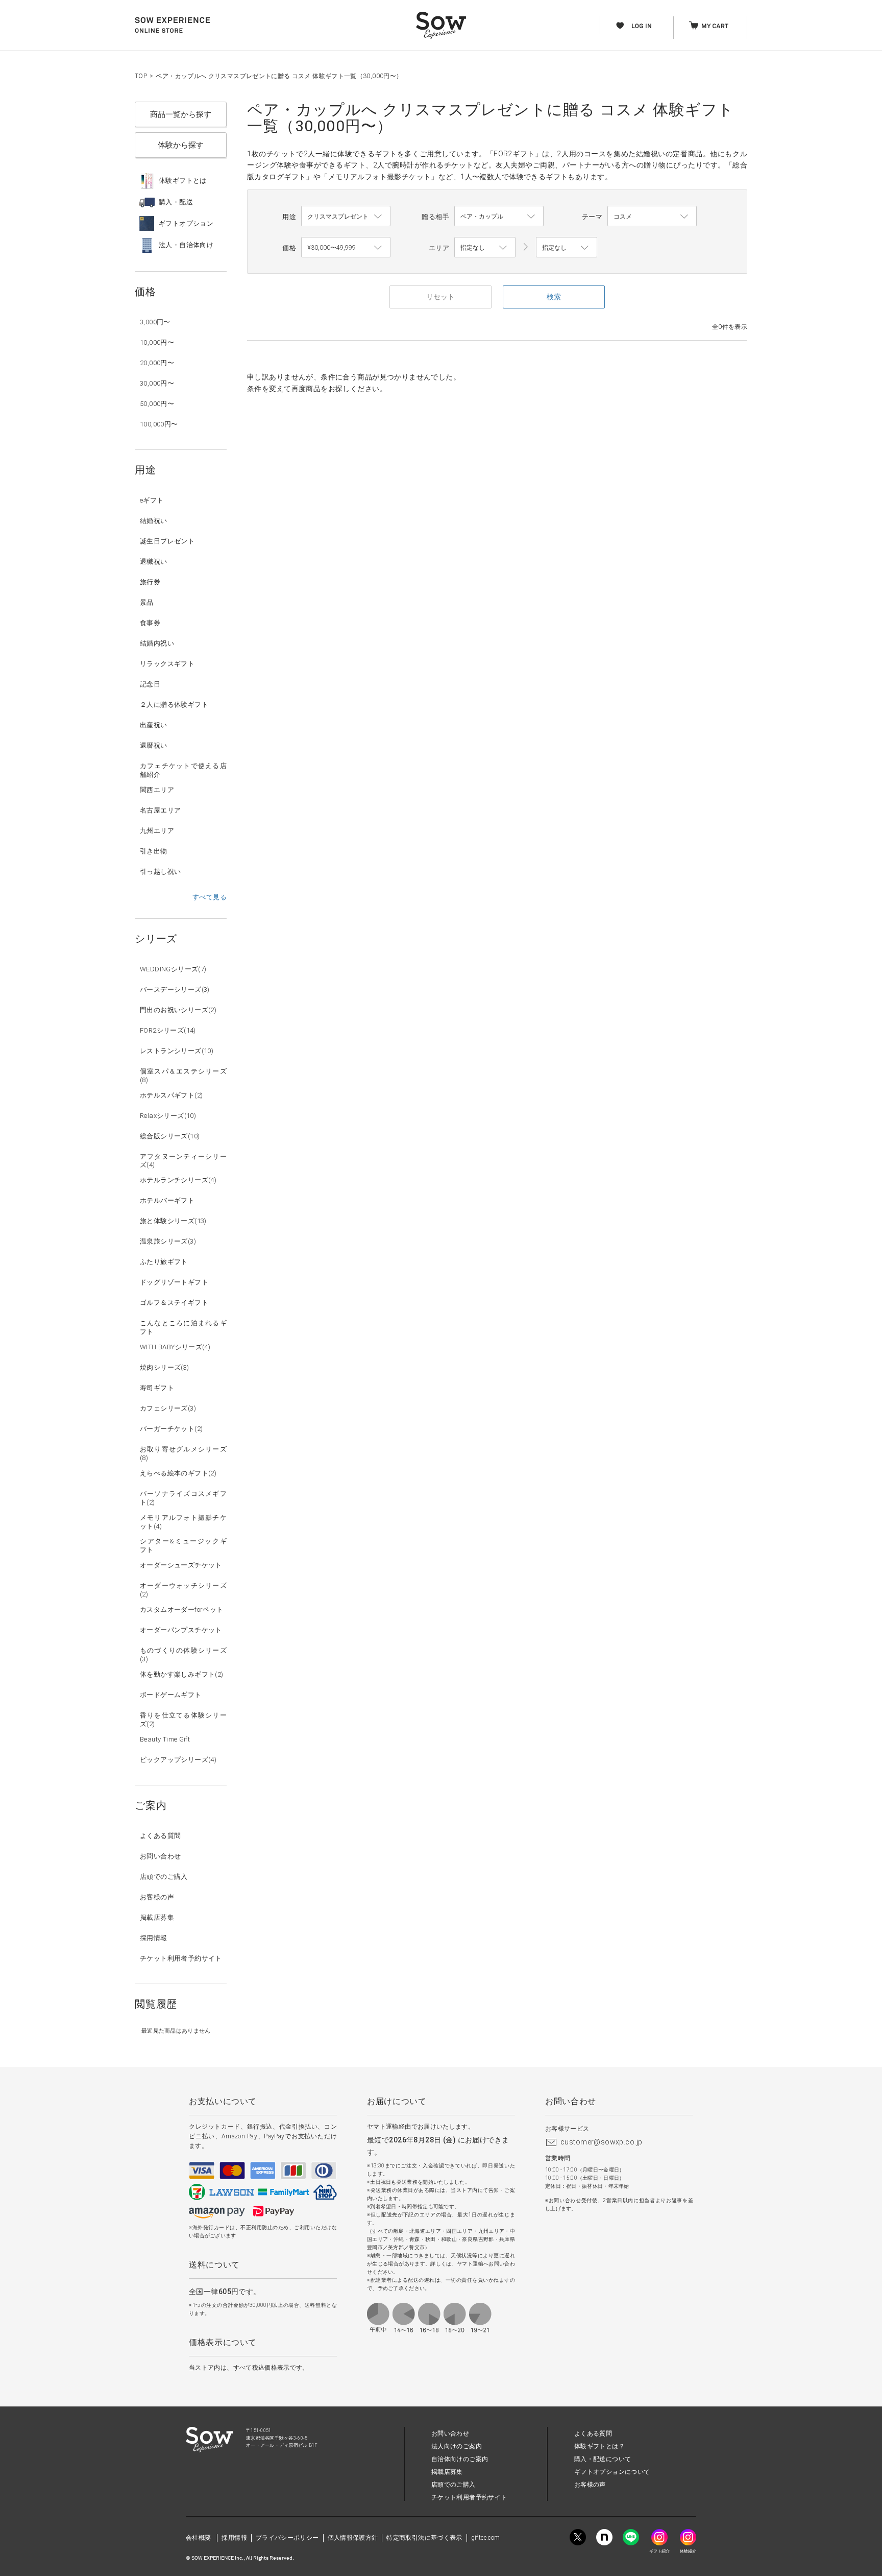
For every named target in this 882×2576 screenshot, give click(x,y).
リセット (440, 297)
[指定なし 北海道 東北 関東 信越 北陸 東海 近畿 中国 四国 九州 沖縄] (485, 248)
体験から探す (181, 145)
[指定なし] (567, 248)
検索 (554, 297)
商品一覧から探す (181, 114)
